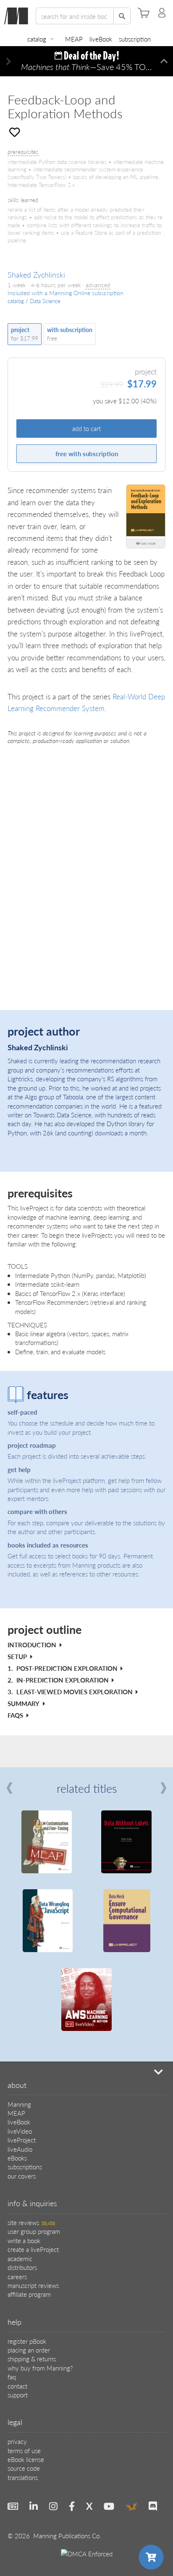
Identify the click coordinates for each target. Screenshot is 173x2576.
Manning (19, 2104)
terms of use (24, 2450)
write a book (24, 2240)
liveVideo (20, 2131)
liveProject (22, 2140)
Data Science (45, 301)
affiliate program (29, 2294)
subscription (135, 39)
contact (17, 2386)
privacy (17, 2441)
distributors (22, 2267)
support (18, 2395)
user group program (34, 2231)
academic (20, 2258)
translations (23, 2477)
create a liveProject (33, 2249)
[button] (9, 61)
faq (12, 2377)
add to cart (86, 428)
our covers (22, 2176)
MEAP (74, 39)
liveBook (101, 39)
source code (24, 2468)
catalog (37, 39)
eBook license (26, 2459)
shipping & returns (32, 2359)
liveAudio (20, 2149)
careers (17, 2276)
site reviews (31, 2222)
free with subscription (87, 453)
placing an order (29, 2350)
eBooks (17, 2158)
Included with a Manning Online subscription (66, 293)
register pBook (27, 2341)
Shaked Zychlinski (36, 274)
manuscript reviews (33, 2285)
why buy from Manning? (40, 2368)
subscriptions (25, 2167)
